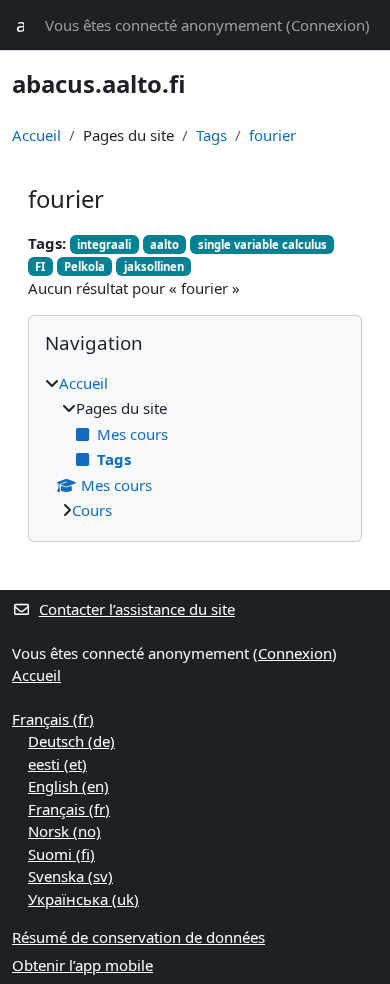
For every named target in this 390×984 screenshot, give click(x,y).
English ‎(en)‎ (68, 786)
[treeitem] (195, 447)
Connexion (328, 25)
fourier (272, 135)
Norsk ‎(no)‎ (64, 831)
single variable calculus (262, 244)
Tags (211, 135)
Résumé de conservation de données (138, 937)
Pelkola (84, 266)
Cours (92, 510)
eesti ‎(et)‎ (57, 764)
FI (40, 266)
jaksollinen (154, 266)
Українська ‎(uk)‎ (83, 899)
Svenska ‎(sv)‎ (70, 876)
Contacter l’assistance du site (137, 609)
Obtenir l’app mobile (82, 965)
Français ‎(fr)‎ (53, 719)
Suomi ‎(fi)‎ (61, 854)
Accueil (36, 135)
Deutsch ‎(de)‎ (71, 741)
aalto (164, 244)
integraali (104, 244)
